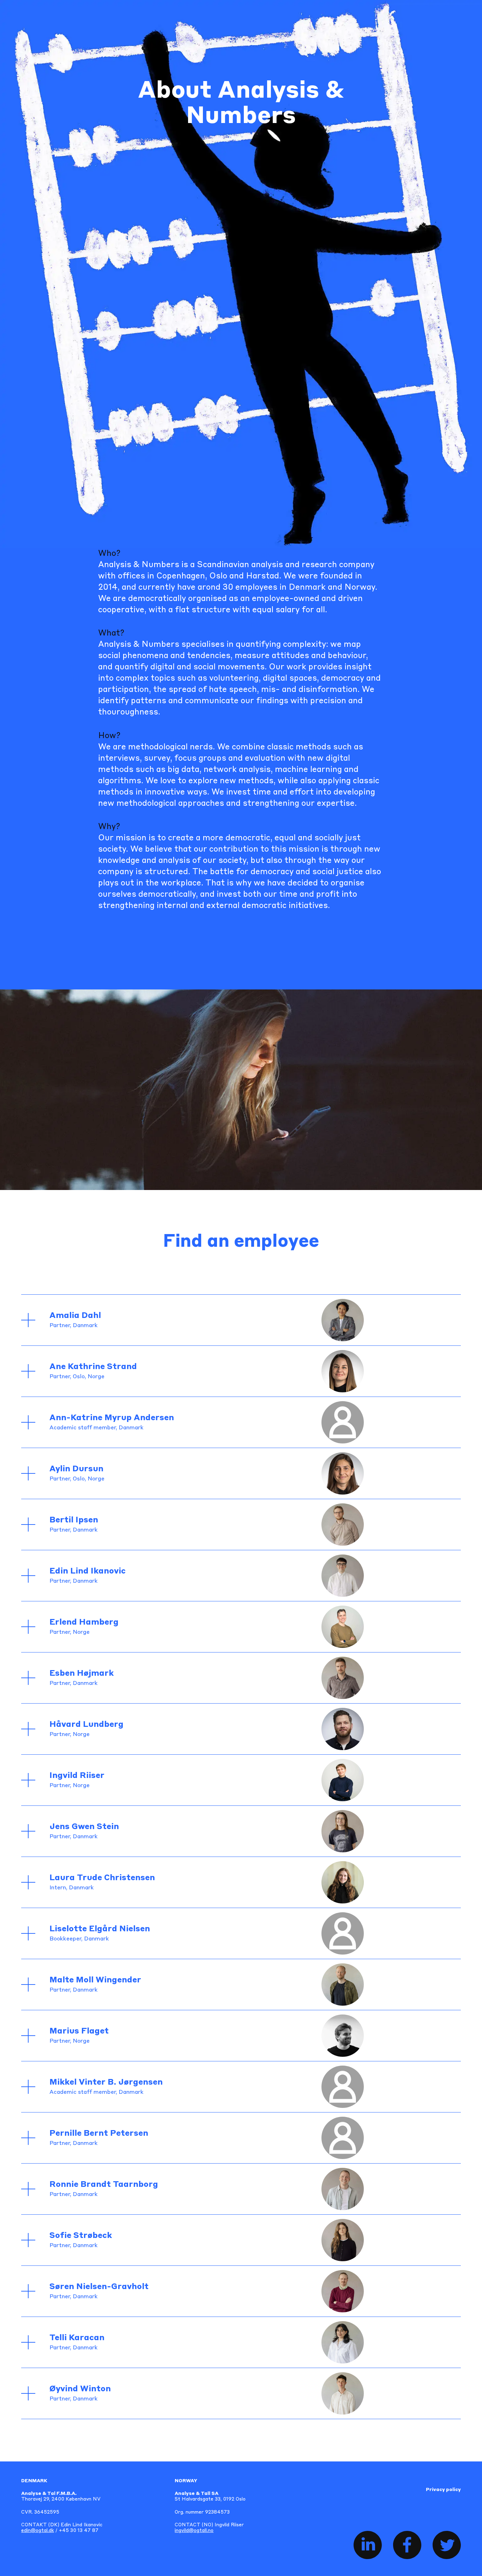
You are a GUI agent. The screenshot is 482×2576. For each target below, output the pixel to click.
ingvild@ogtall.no (194, 2531)
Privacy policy (443, 2490)
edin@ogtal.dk (38, 2531)
